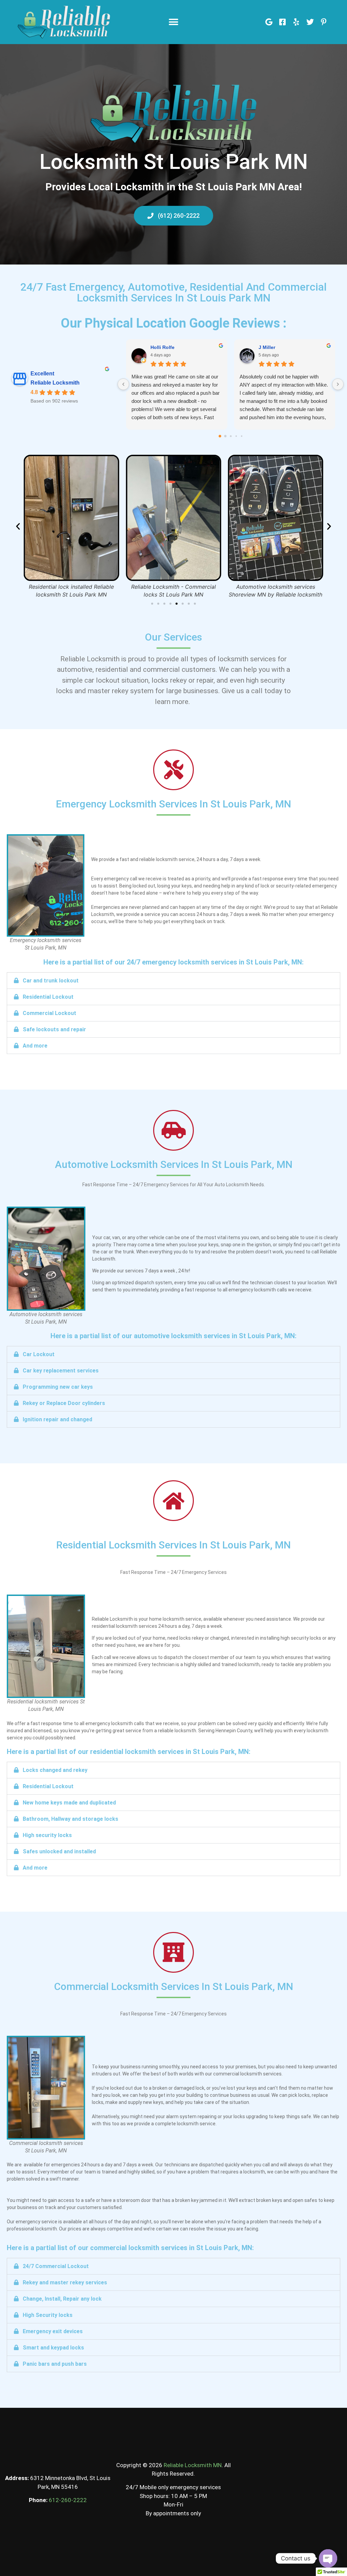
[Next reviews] (338, 384)
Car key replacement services (61, 1371)
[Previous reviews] (123, 384)
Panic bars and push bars (55, 2364)
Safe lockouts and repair (54, 1029)
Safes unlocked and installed (59, 1851)
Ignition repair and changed (57, 1419)
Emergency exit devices (53, 2331)
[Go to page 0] (220, 436)
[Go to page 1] (225, 436)
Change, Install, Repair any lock (62, 2299)
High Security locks (48, 2315)
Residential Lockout (48, 997)
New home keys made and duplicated (69, 1803)
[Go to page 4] (241, 436)
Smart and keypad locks (53, 2348)
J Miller (267, 347)
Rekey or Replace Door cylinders (64, 1403)
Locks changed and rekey (55, 1770)
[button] (173, 22)
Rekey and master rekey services (65, 2282)
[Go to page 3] (236, 436)
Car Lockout (39, 1354)
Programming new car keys (58, 1387)
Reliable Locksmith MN (193, 2465)
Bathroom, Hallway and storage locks (70, 1819)
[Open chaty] (328, 2558)
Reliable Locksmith (55, 383)
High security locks (47, 1835)
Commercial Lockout (49, 1013)
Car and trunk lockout (51, 981)
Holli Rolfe (162, 347)
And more (35, 1046)
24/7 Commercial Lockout (56, 2266)
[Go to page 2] (231, 436)
